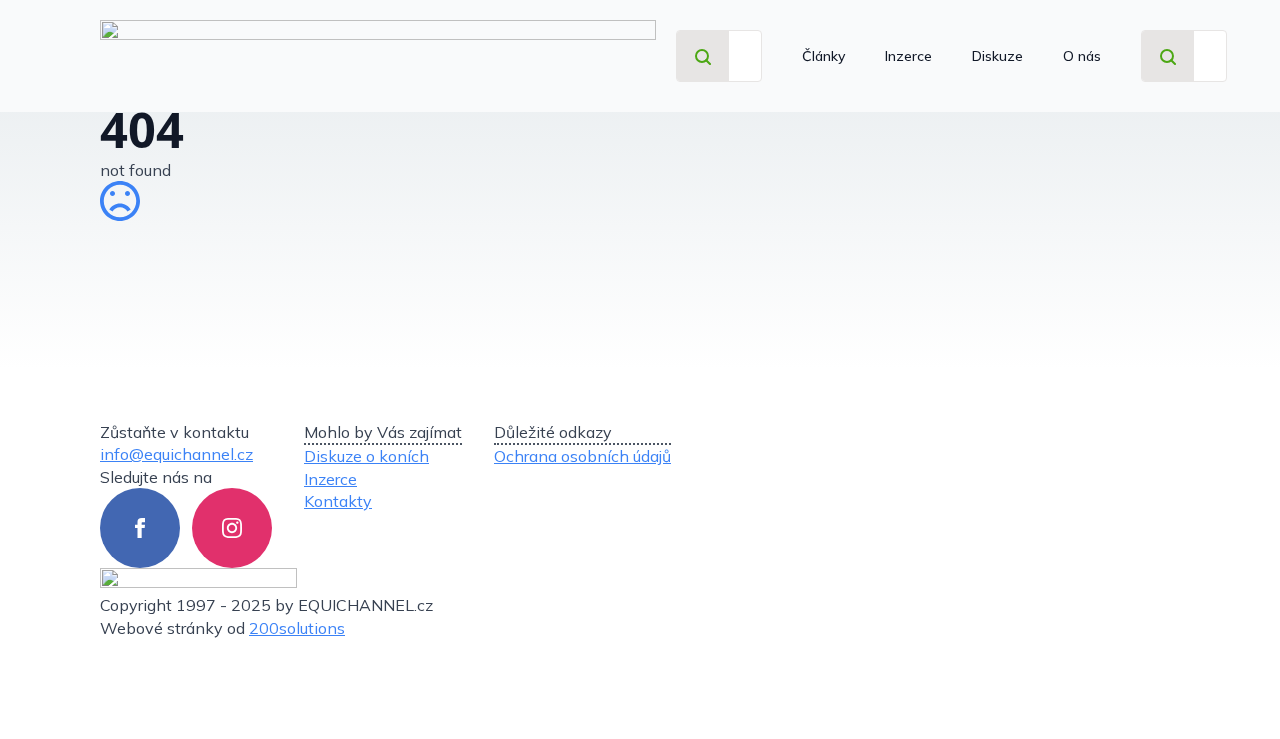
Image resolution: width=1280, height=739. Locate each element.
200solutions (297, 628)
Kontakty (338, 501)
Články (823, 56)
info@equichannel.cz (176, 454)
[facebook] (140, 528)
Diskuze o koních (366, 456)
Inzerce (908, 56)
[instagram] (232, 528)
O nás (1082, 56)
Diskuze (997, 56)
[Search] (703, 57)
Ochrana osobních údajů (582, 456)
